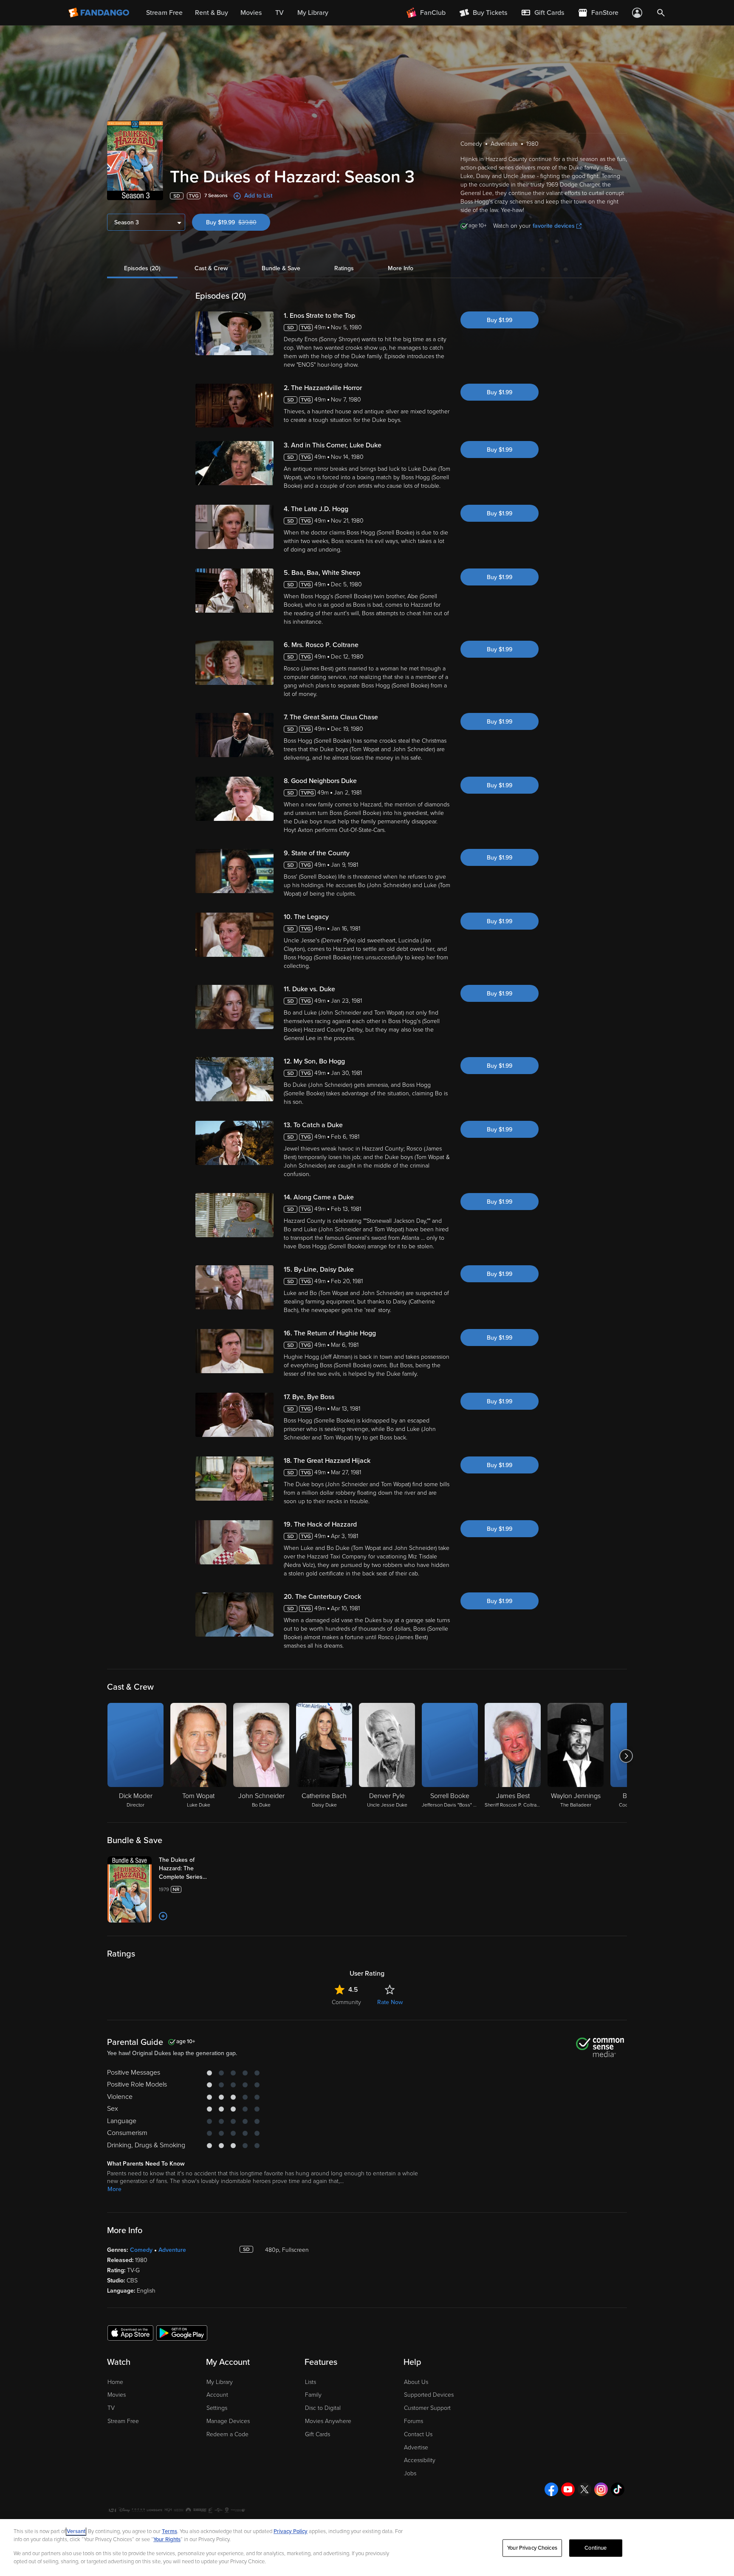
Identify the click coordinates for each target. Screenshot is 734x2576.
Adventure (172, 2250)
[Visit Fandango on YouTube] (568, 2489)
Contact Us (418, 2434)
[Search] (661, 13)
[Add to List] (163, 1916)
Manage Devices (228, 2421)
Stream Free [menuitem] (164, 13)
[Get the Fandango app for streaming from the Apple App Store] (130, 2333)
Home (115, 2382)
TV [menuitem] (279, 13)
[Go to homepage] (100, 13)
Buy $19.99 (238, 222)
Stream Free (123, 2421)
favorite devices (554, 226)
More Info (401, 268)
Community (346, 2002)
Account (217, 2395)
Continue (596, 2548)
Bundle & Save (281, 268)
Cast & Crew (211, 268)
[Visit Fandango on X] (584, 2489)
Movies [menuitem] (251, 13)
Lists (311, 2382)
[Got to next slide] (626, 1756)
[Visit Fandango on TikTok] (618, 2489)
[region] (367, 2548)
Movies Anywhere (328, 2421)
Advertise (416, 2447)
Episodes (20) (142, 268)
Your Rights (167, 2539)
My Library (220, 2382)
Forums (414, 2421)
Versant (76, 2531)
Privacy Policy (291, 2531)
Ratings (344, 268)
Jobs (410, 2473)
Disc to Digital (323, 2408)
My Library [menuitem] (313, 13)
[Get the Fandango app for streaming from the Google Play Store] (182, 2333)
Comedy (141, 2250)
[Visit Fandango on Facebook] (551, 2489)
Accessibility (420, 2460)
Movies (117, 2395)
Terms (169, 2531)
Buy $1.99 (500, 320)
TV (111, 2408)
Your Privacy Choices (532, 2548)
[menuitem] (542, 13)
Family (313, 2395)
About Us (416, 2382)
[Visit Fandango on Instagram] (601, 2489)
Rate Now (390, 2002)
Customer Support (427, 2408)
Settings (217, 2408)
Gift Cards (318, 2434)
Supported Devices (429, 2395)
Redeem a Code (227, 2434)
